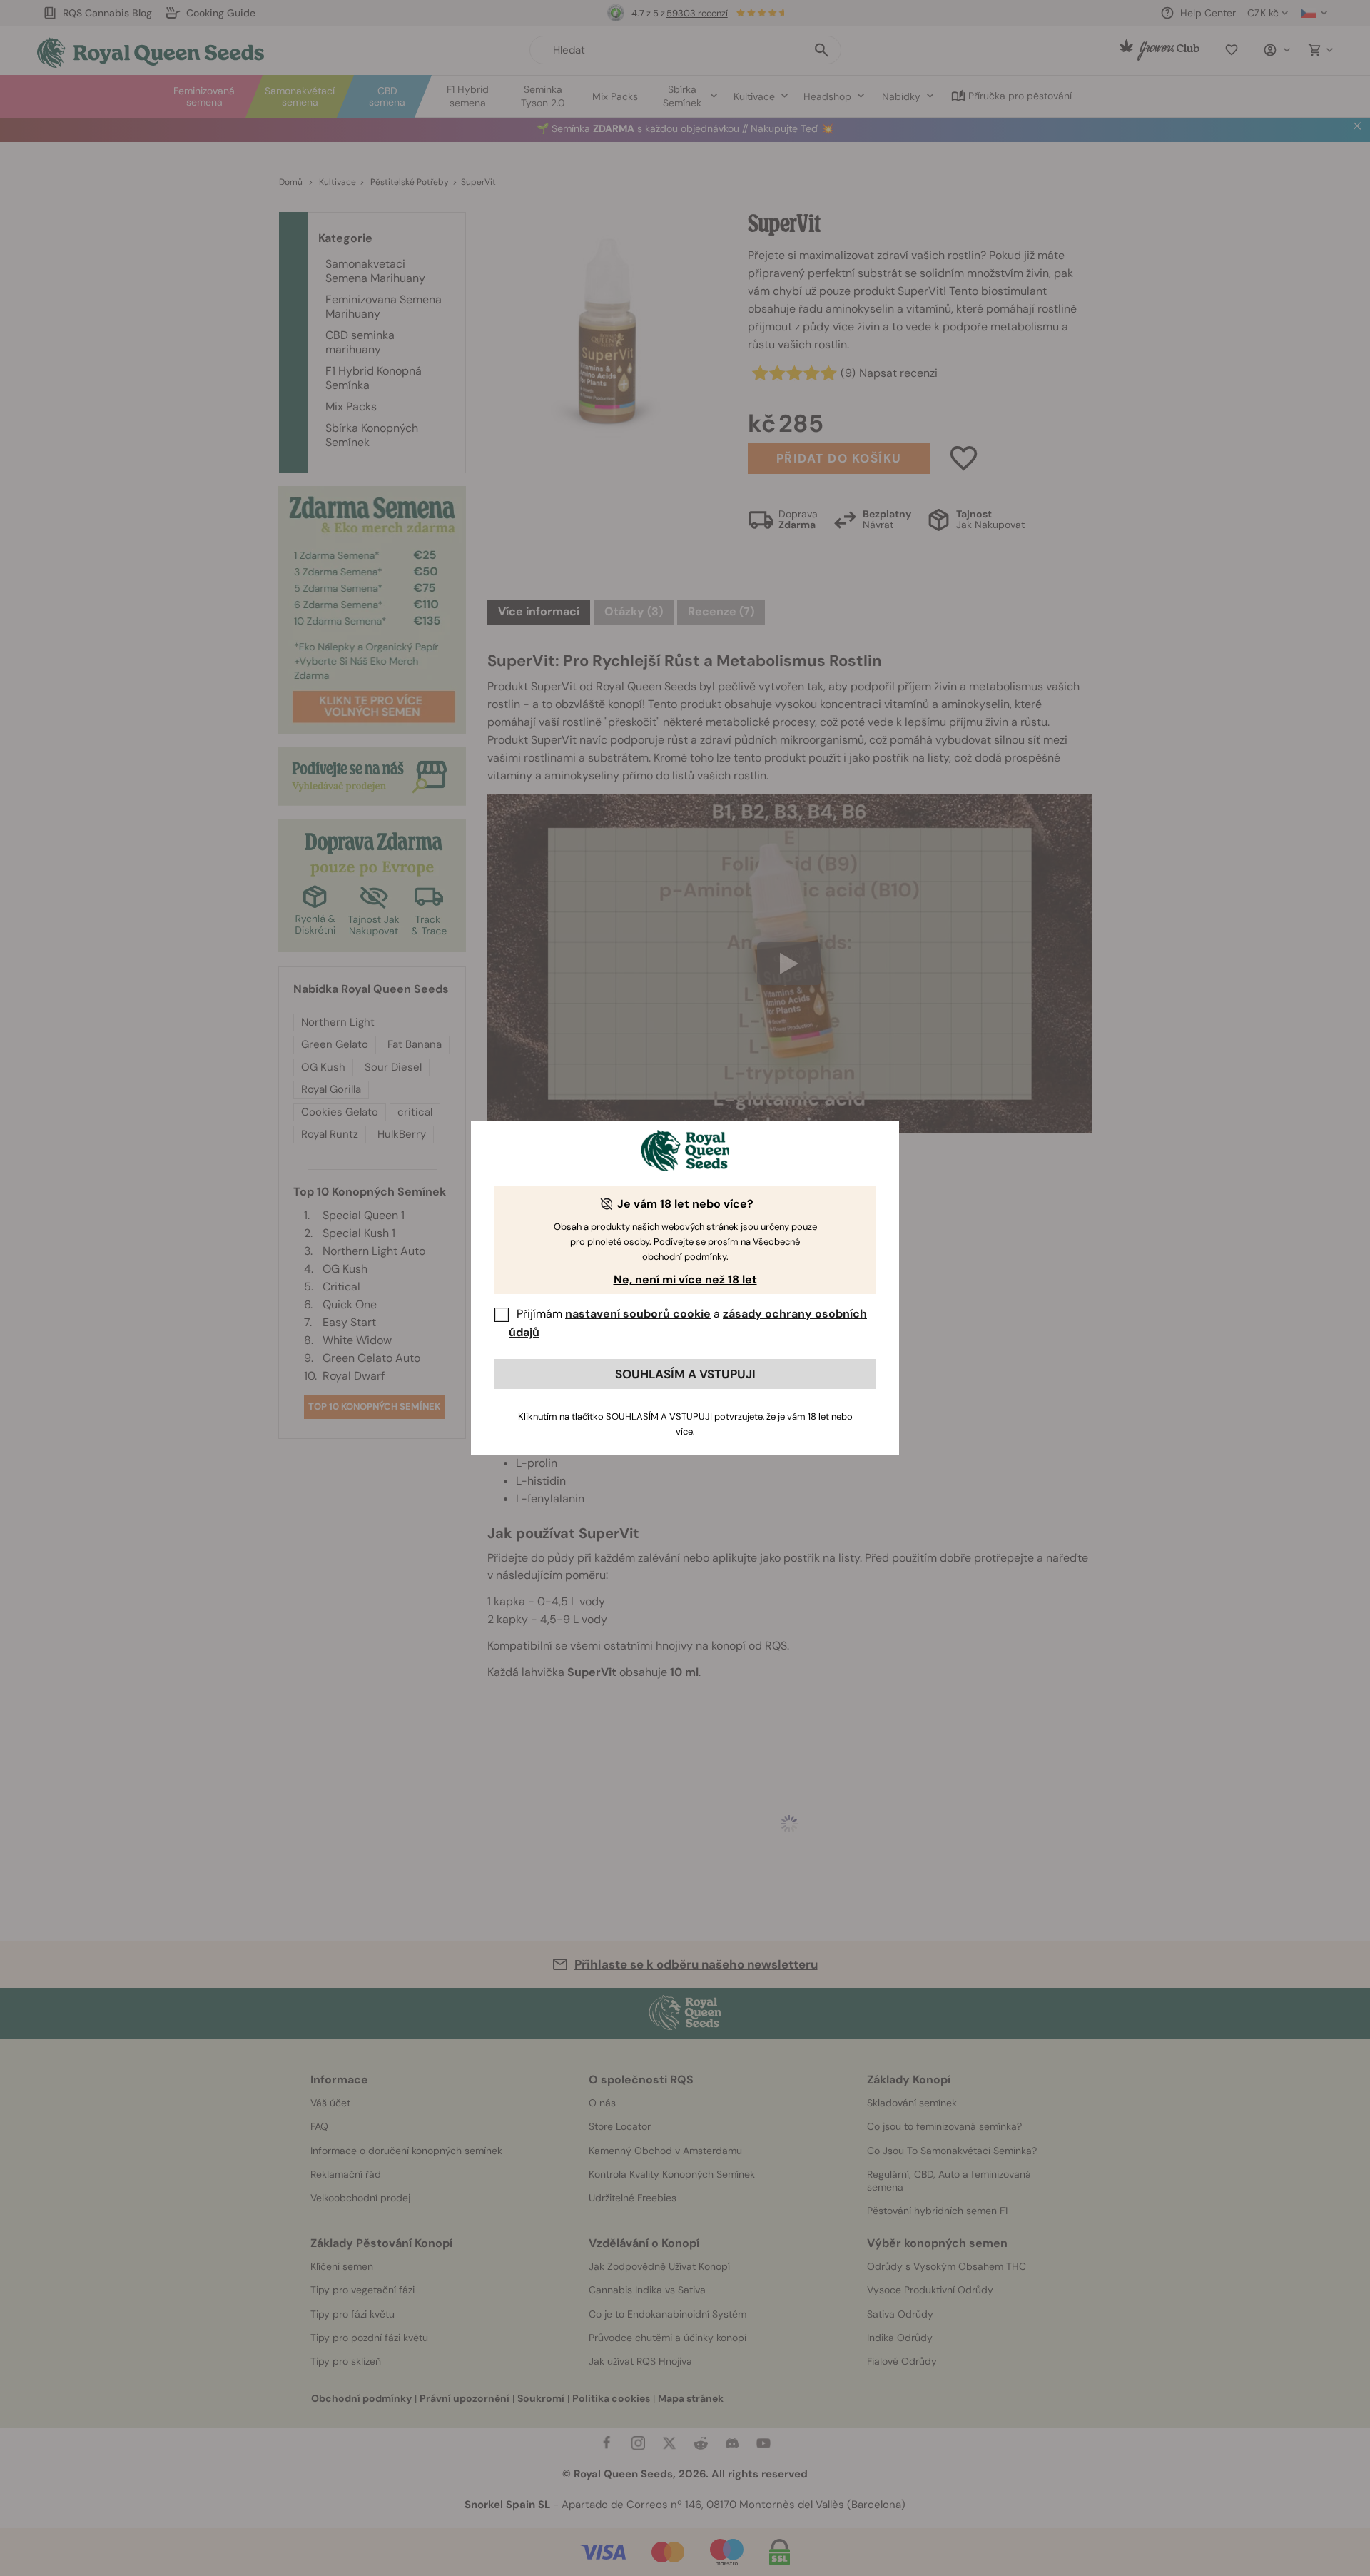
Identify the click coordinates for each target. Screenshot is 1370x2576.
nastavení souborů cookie (638, 1314)
